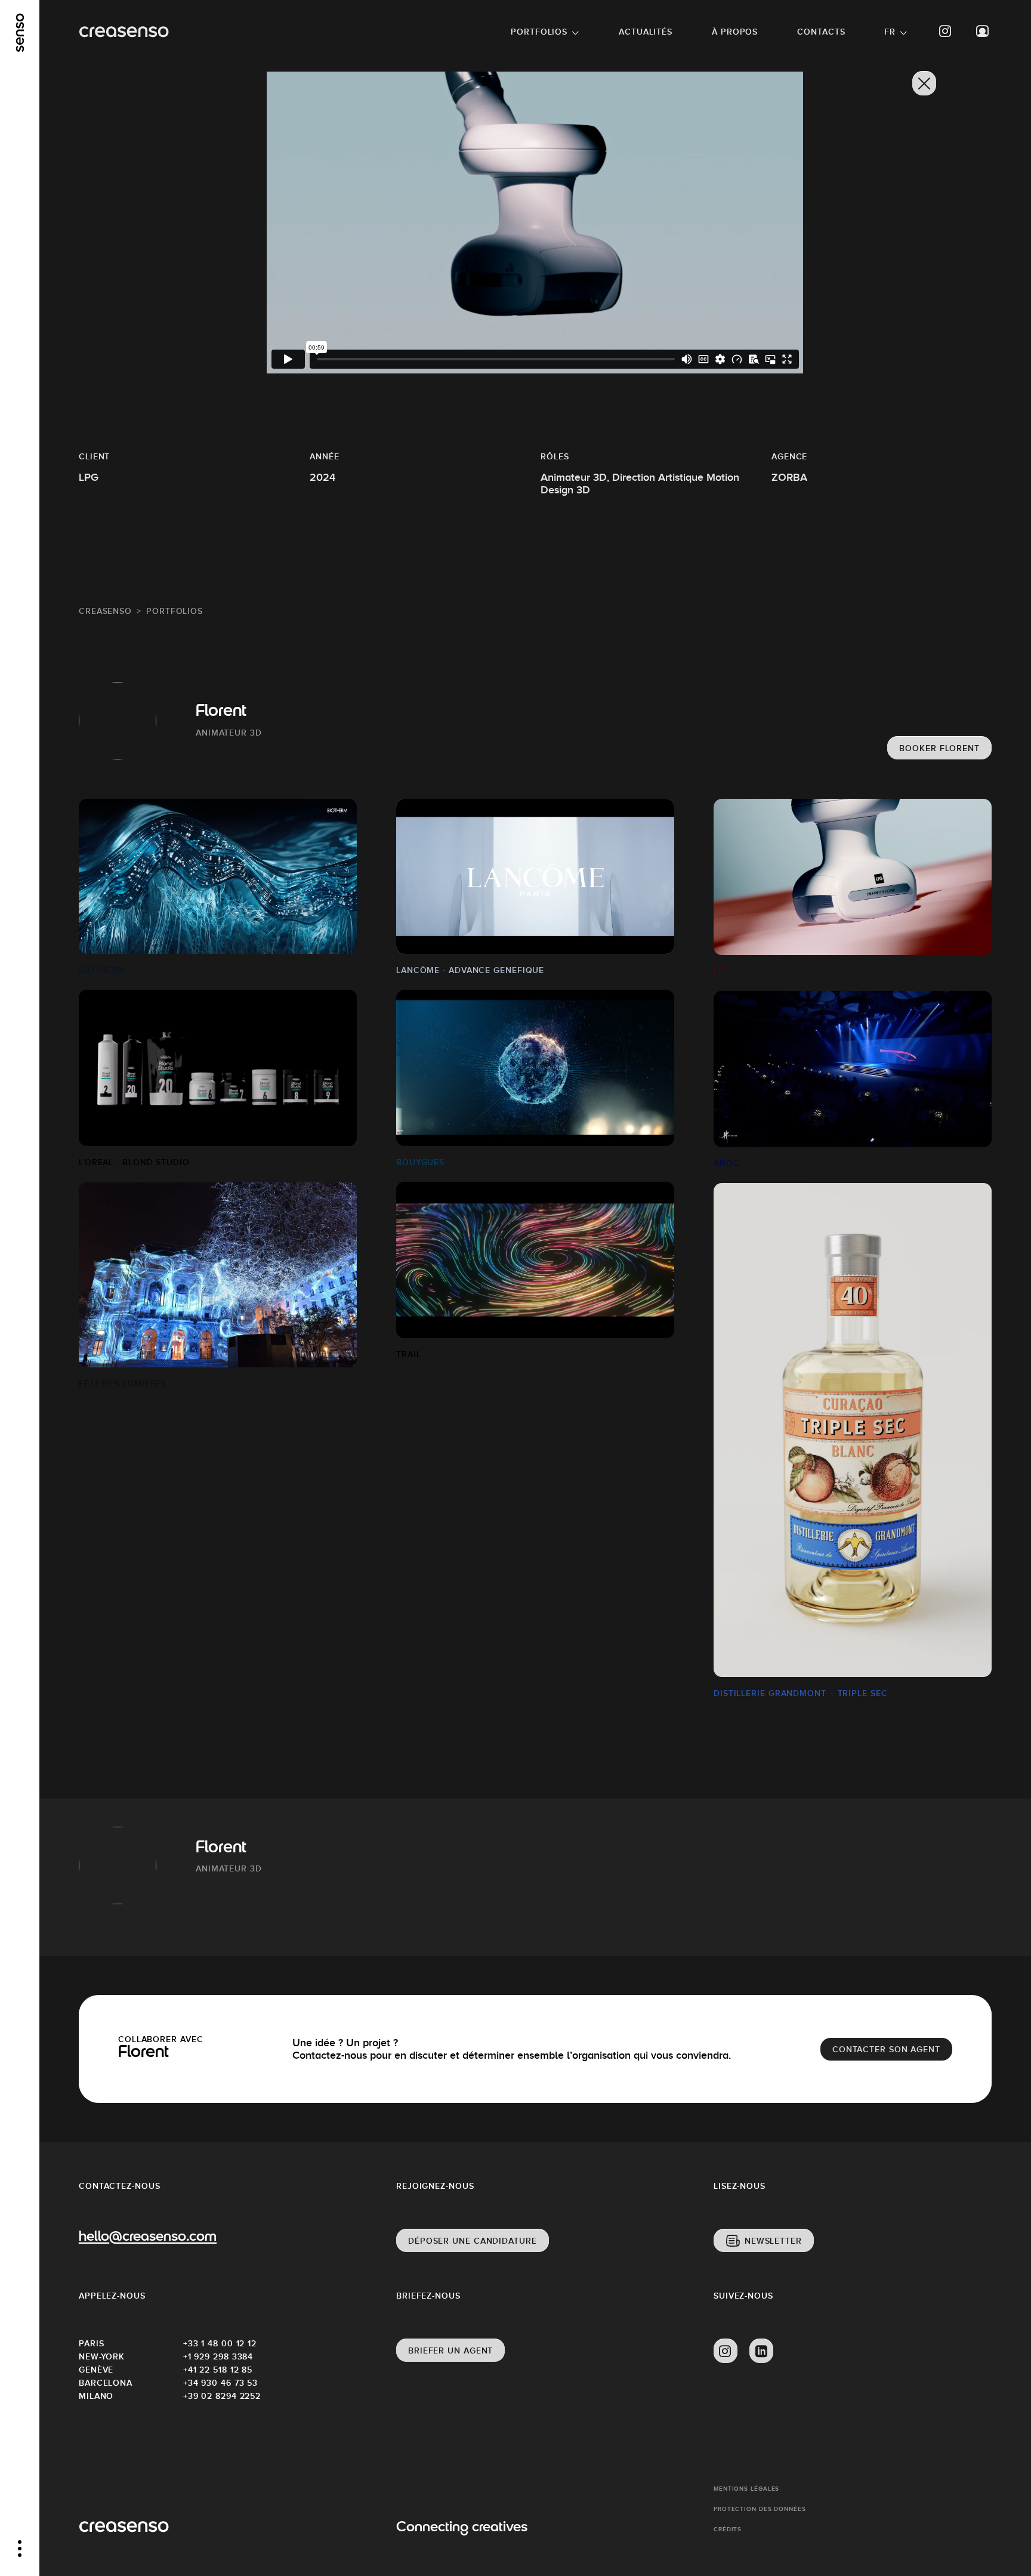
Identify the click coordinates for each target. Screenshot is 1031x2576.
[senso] (20, 33)
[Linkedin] (761, 2351)
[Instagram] (946, 31)
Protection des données (760, 2509)
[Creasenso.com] (124, 32)
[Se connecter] (983, 31)
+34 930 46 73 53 (220, 2383)
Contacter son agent (886, 2049)
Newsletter (773, 2241)
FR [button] (890, 32)
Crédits (728, 2529)
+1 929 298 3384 (218, 2356)
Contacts (821, 32)
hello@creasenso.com (148, 2237)
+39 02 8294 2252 (222, 2396)
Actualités (646, 32)
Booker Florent (939, 748)
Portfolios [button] (539, 32)
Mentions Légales (746, 2489)
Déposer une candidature (473, 2241)
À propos (735, 32)
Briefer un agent (450, 2350)
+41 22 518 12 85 (218, 2370)
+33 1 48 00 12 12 (220, 2343)
